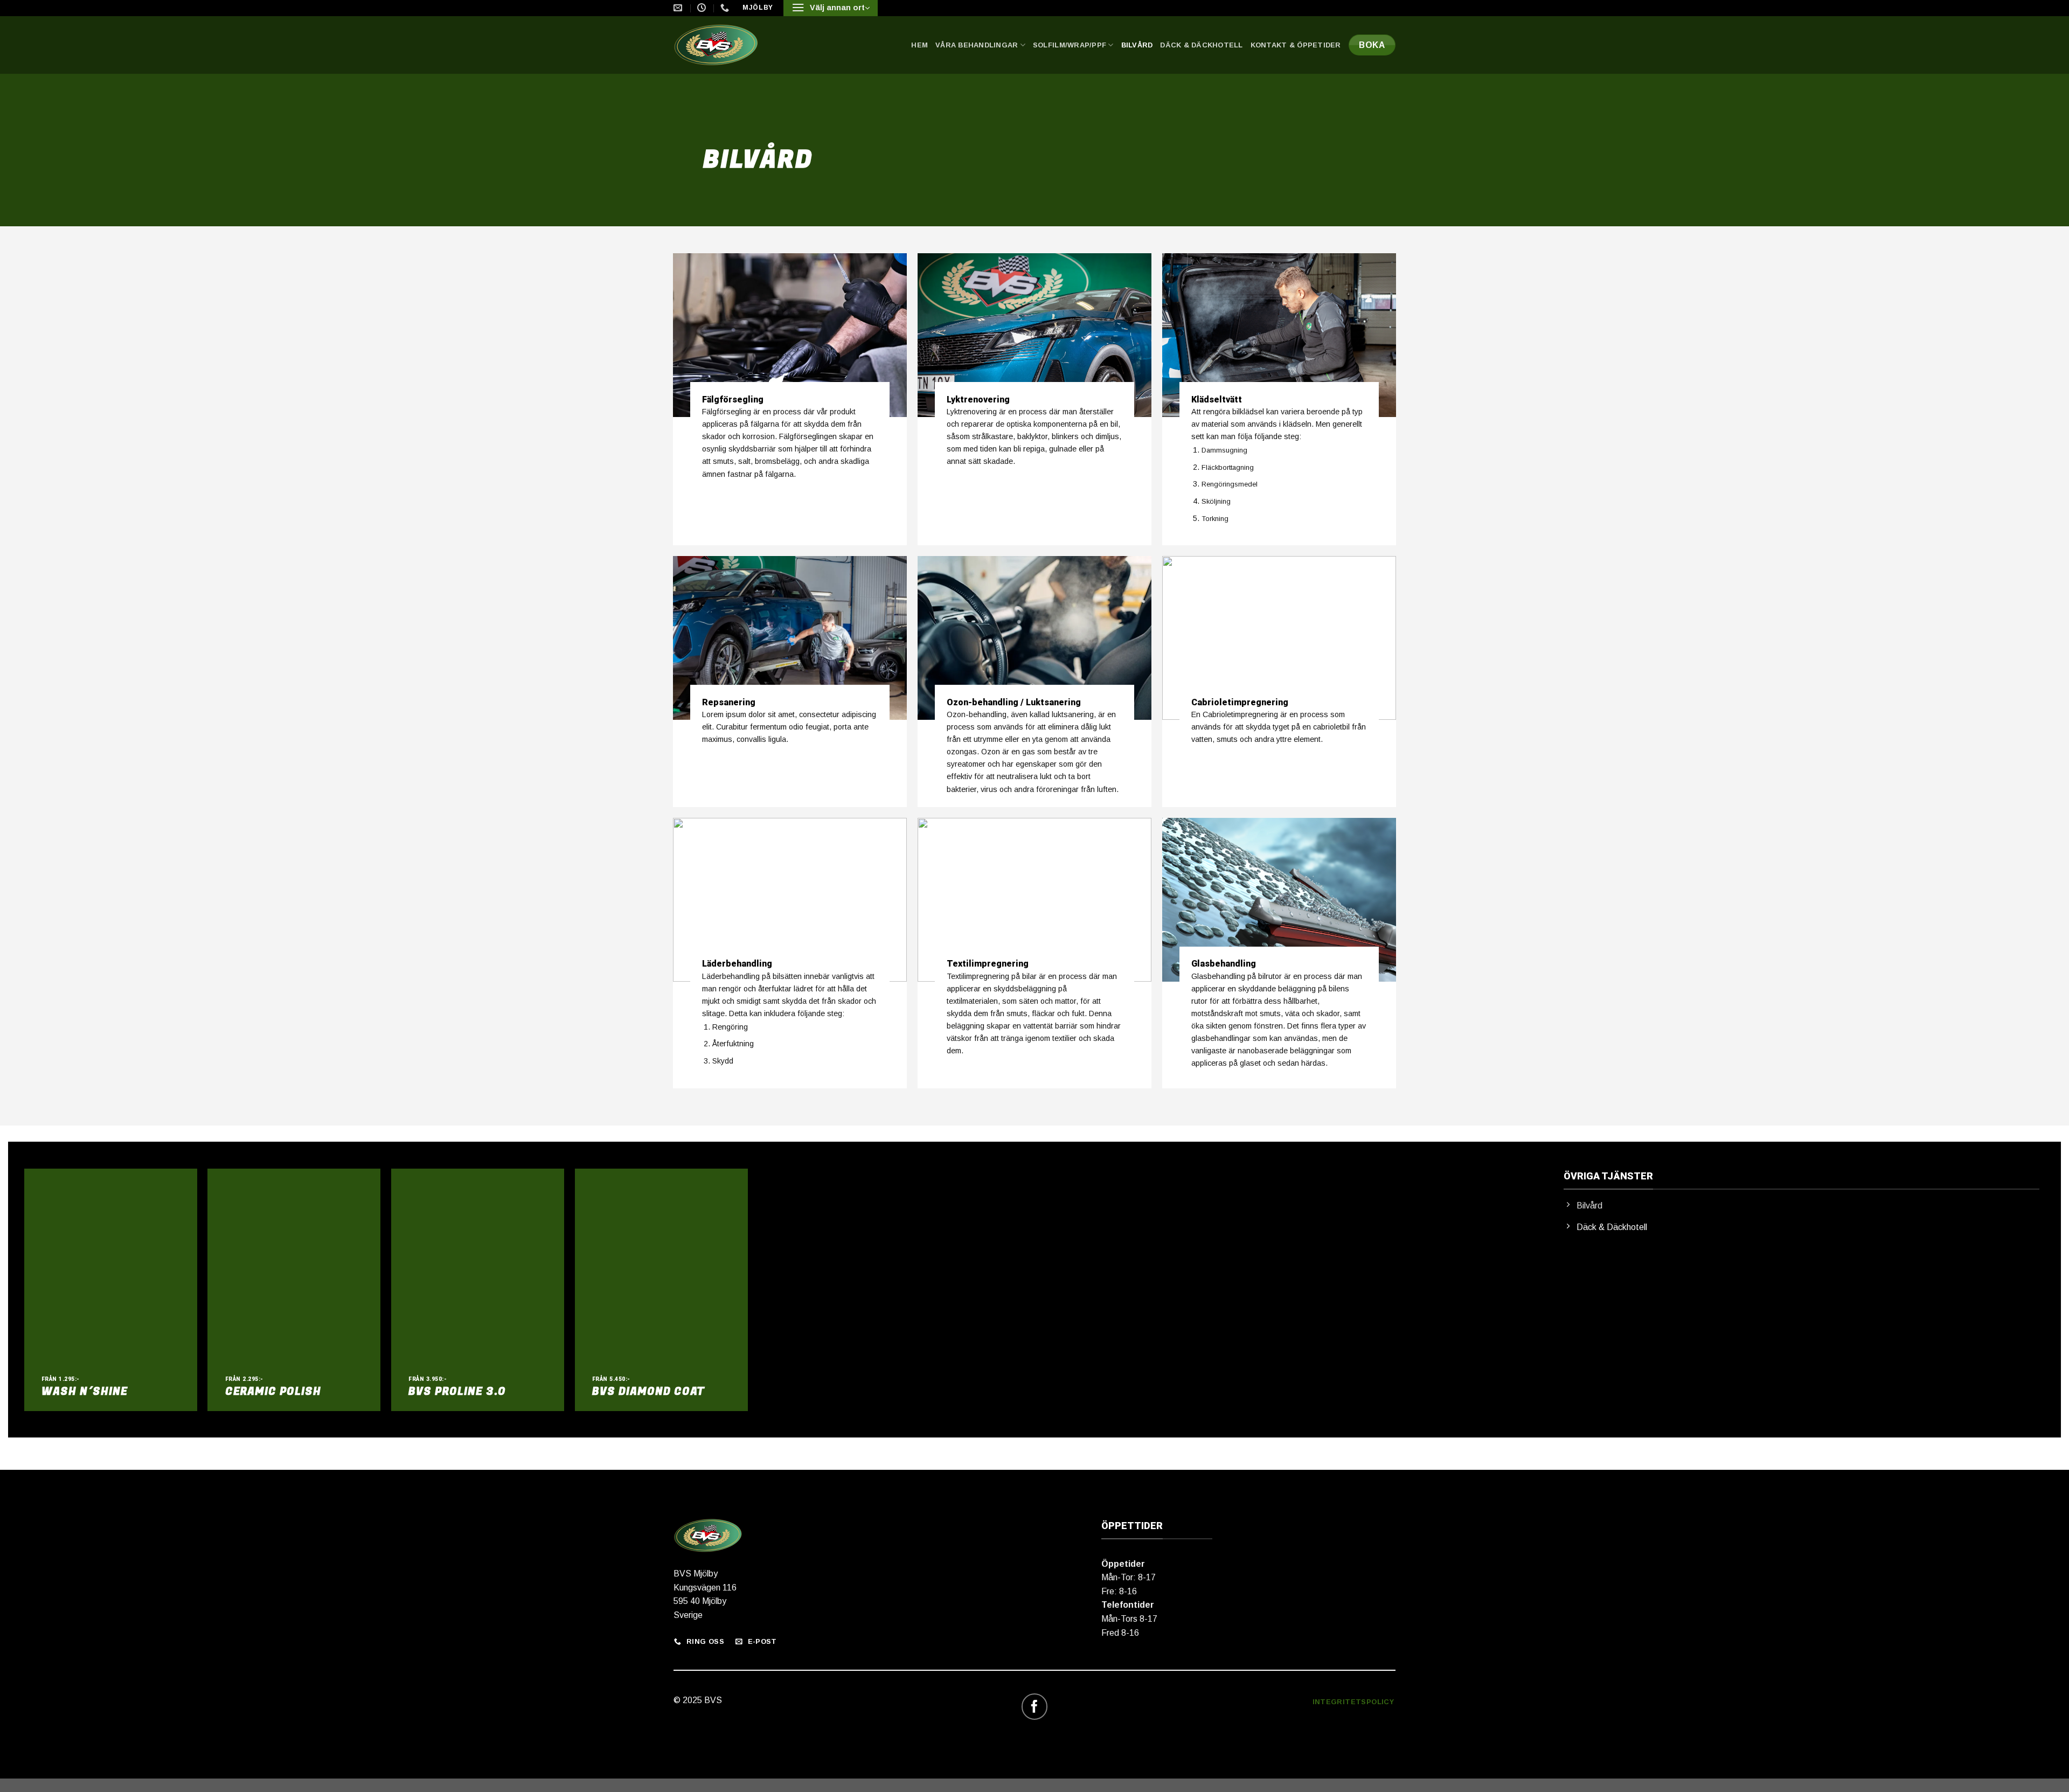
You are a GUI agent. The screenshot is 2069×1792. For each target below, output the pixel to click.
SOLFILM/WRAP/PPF (1070, 45)
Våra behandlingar (977, 45)
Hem (919, 45)
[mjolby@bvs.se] (679, 8)
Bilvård (1137, 45)
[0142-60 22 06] (726, 8)
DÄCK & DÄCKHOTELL (1201, 45)
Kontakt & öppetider (1296, 45)
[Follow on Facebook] (1035, 1707)
